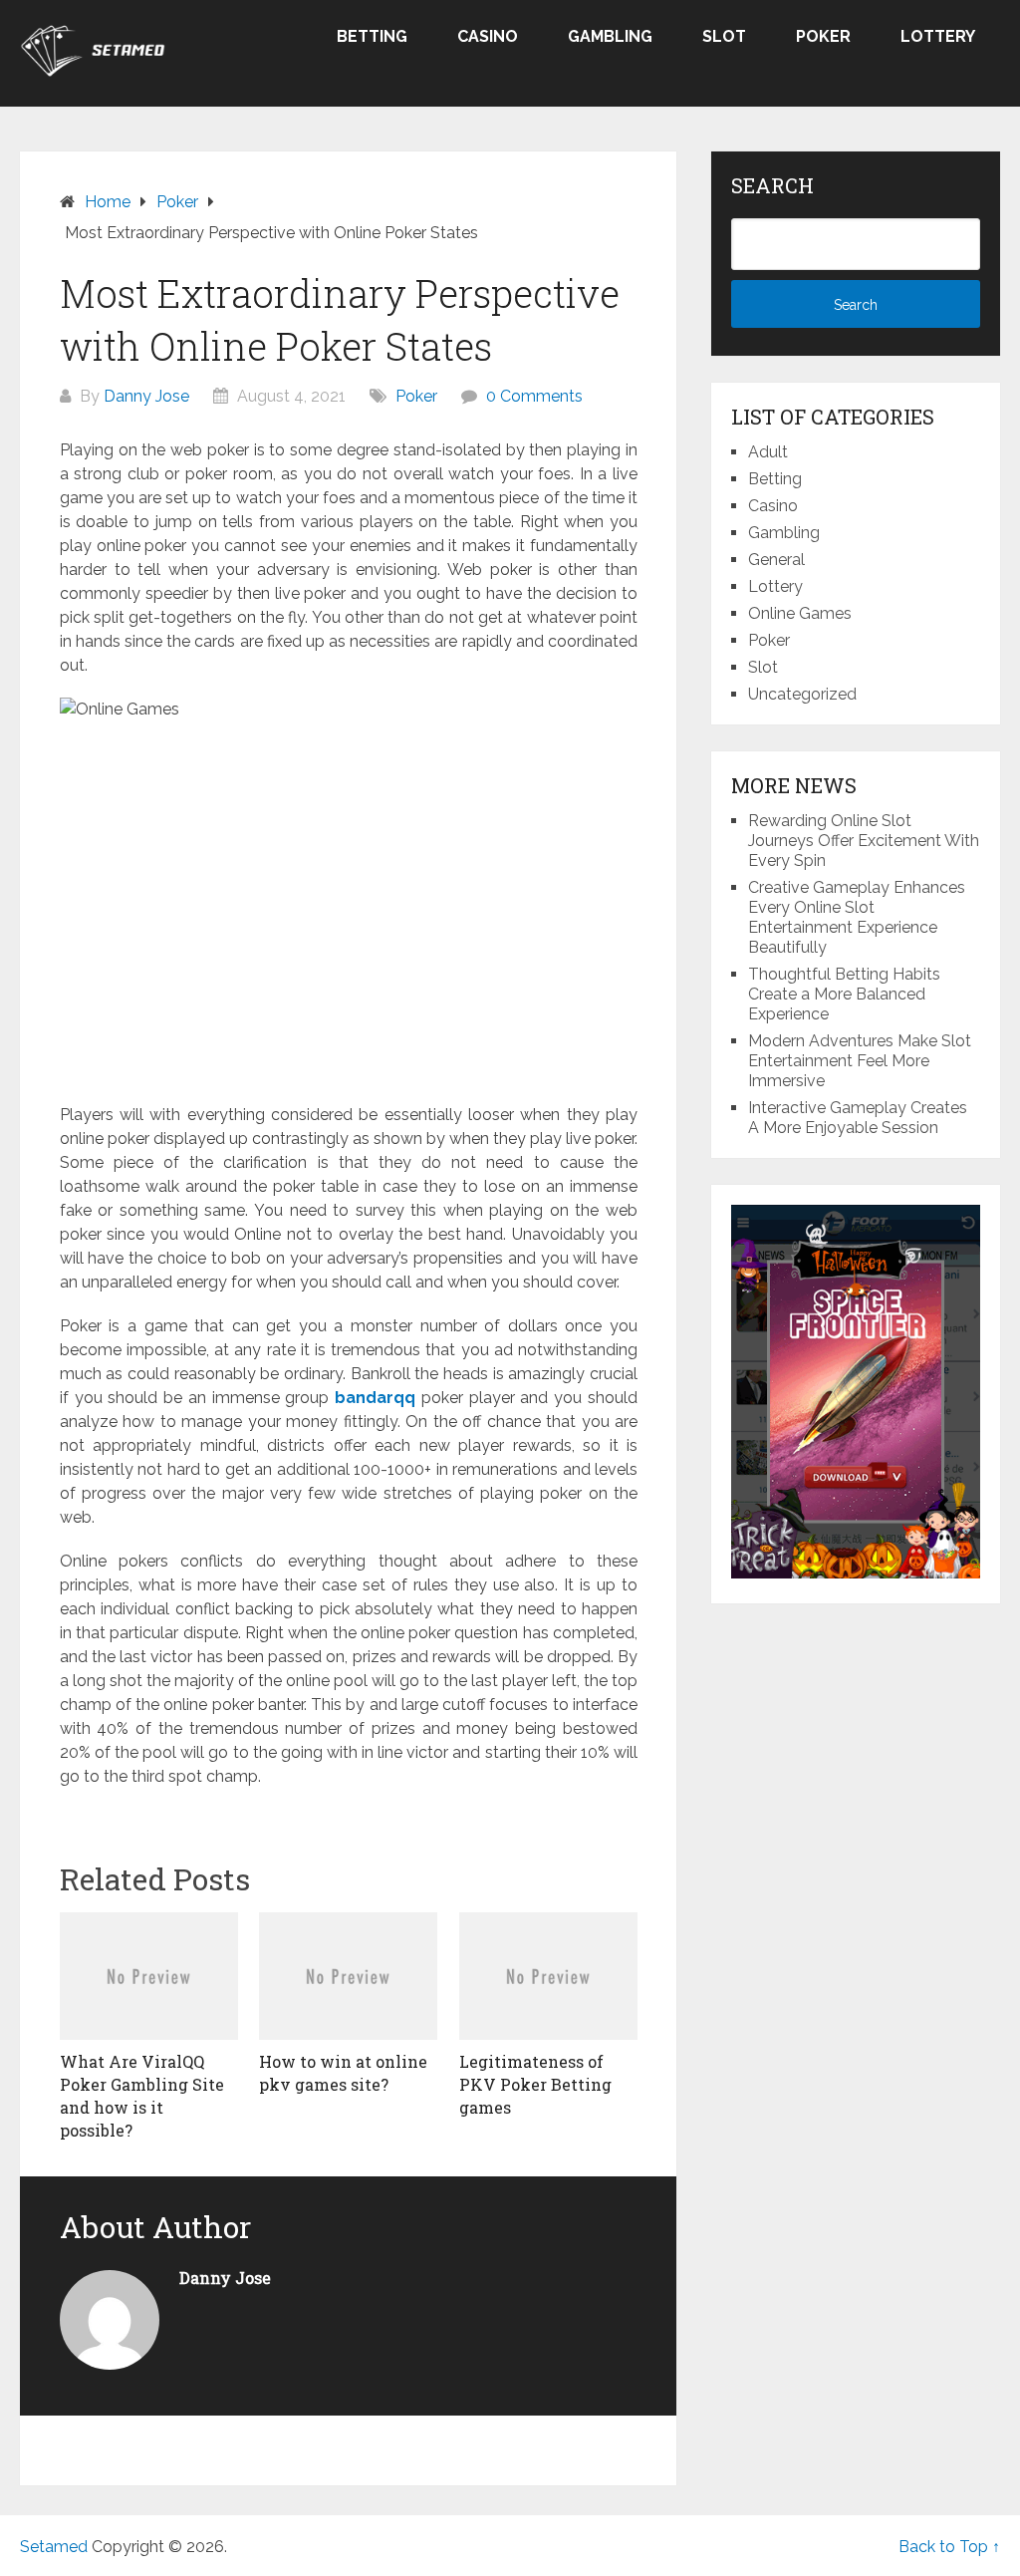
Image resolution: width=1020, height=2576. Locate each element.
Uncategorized (802, 694)
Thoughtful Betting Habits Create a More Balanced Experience (844, 994)
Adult (768, 452)
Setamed (54, 2547)
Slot (724, 36)
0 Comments (534, 396)
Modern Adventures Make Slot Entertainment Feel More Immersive (860, 1061)
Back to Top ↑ (949, 2547)
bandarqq (375, 1398)
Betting (372, 36)
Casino (488, 36)
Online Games (800, 613)
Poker (823, 36)
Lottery (938, 36)
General (776, 560)
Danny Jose (146, 396)
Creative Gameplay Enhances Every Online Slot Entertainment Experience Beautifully (857, 917)
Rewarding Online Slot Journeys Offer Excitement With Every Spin (864, 841)
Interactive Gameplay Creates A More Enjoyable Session (858, 1118)
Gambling (610, 36)
